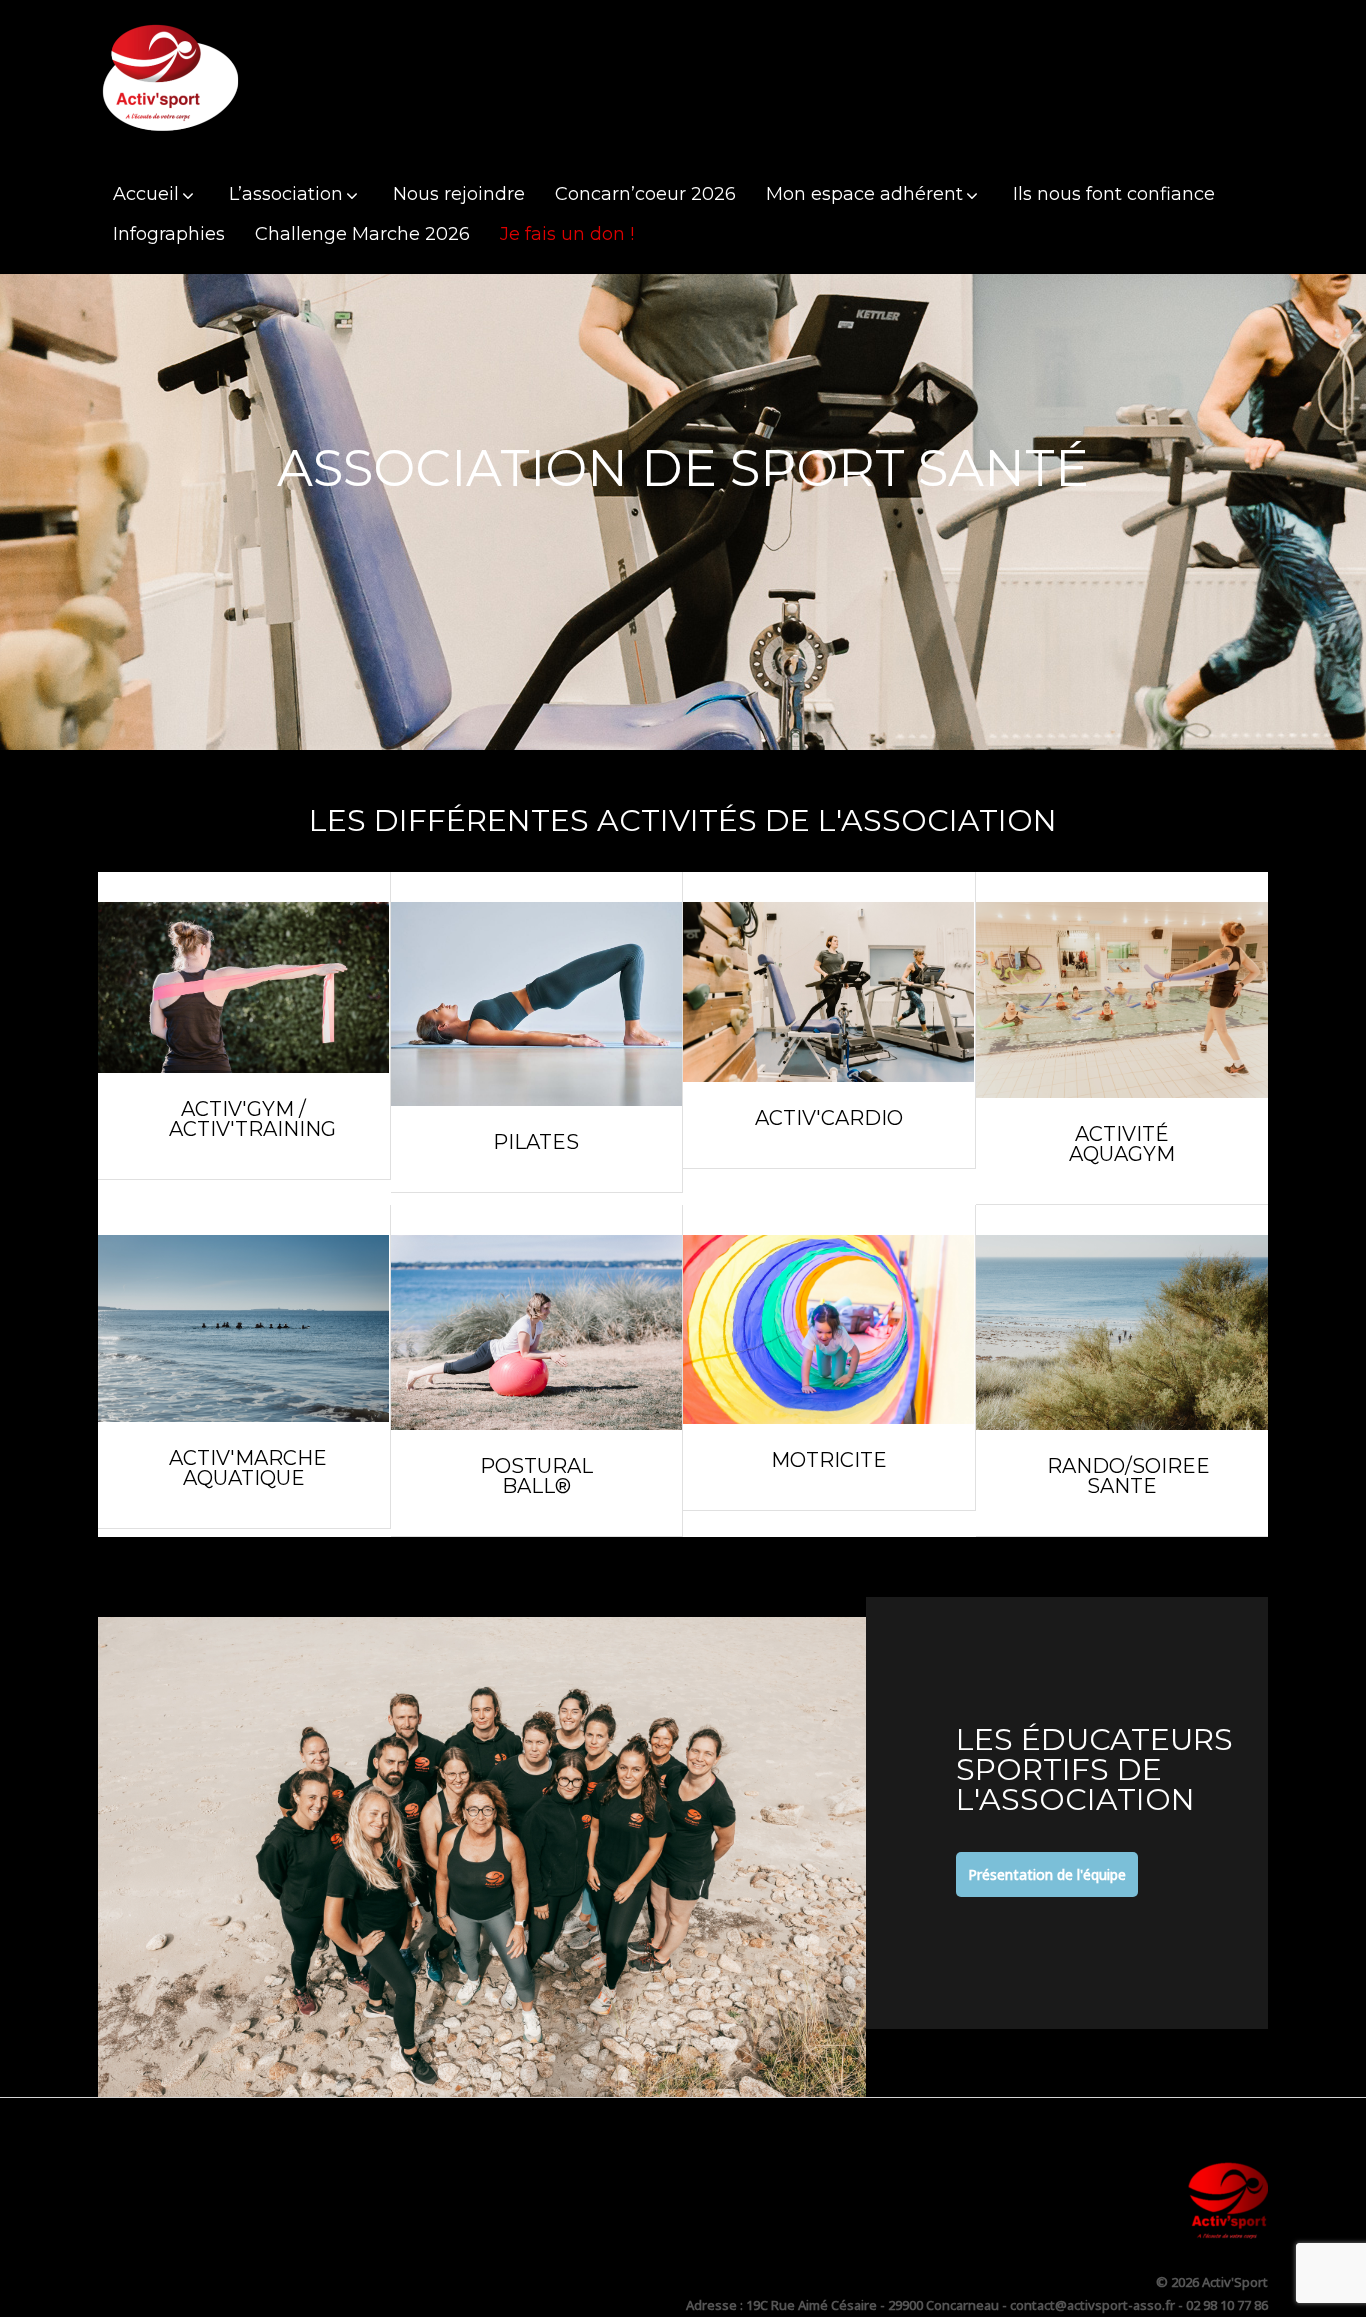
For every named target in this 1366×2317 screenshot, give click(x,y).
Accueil (146, 194)
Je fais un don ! (567, 234)
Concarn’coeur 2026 (645, 194)
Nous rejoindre (459, 194)
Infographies (169, 234)
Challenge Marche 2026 (362, 234)
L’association (286, 194)
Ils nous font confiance (1114, 194)
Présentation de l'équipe (1047, 1874)
